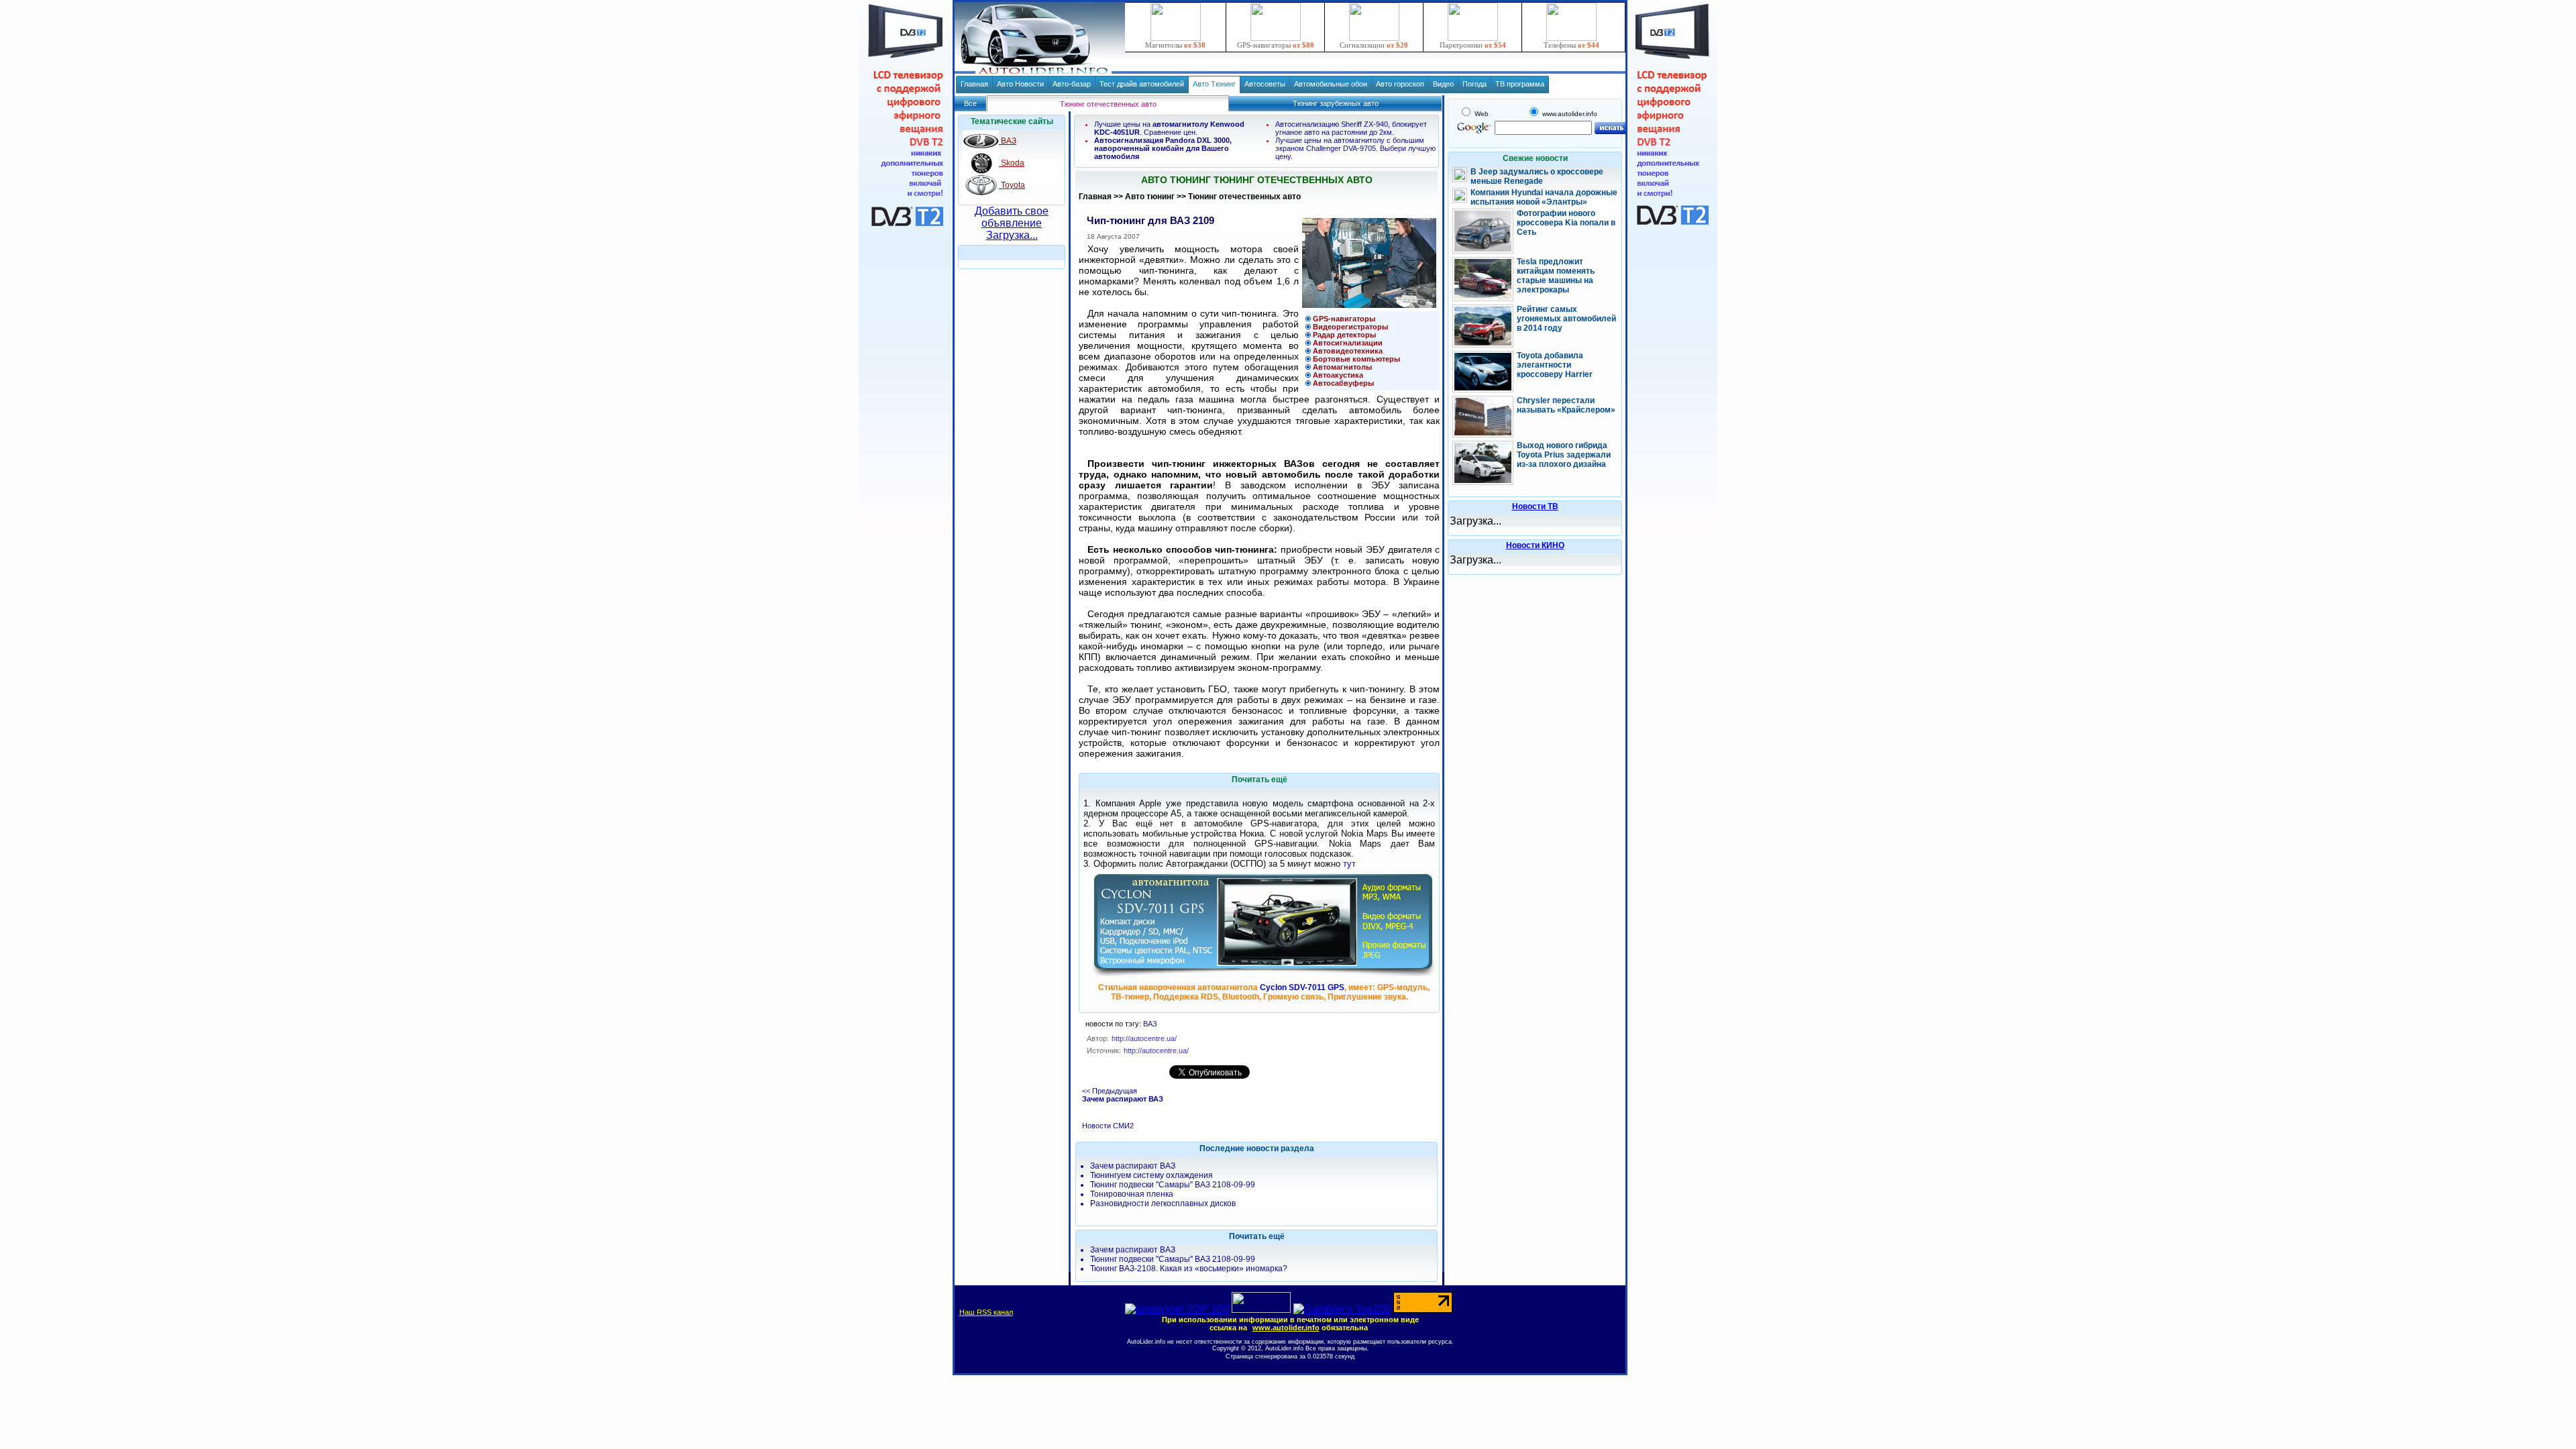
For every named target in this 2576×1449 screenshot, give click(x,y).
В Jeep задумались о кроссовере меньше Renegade (1537, 176)
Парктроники (1473, 45)
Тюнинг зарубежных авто (1336, 103)
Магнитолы (1175, 45)
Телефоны (1571, 45)
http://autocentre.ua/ (1156, 1051)
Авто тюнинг (1150, 197)
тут (1349, 864)
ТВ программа (1520, 84)
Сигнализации (1374, 45)
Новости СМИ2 (1108, 1126)
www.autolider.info (1286, 1328)
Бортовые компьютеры (1356, 359)
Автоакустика (1338, 375)
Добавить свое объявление (1012, 217)
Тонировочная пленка (1132, 1194)
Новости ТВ (1535, 506)
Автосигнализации (1348, 343)
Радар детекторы (1344, 335)
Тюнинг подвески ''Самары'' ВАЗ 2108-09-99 (1173, 1185)
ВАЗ (1008, 141)
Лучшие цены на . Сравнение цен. (1169, 128)
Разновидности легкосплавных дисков (1163, 1203)
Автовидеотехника (1348, 351)
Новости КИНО (1535, 545)
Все (970, 103)
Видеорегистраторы (1350, 327)
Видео (1443, 84)
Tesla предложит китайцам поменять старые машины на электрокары (1556, 276)
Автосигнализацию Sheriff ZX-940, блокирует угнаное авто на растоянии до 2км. (1351, 128)
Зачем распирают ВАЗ (1133, 1166)
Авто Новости (1020, 84)
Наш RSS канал (986, 1312)
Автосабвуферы (1343, 383)
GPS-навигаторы (1276, 45)
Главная (974, 84)
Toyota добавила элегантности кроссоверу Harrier (1555, 365)
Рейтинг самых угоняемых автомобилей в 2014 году (1566, 319)
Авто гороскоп (1400, 84)
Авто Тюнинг (1214, 84)
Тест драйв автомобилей (1142, 84)
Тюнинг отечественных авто (1244, 197)
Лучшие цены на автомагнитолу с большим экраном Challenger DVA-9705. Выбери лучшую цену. (1355, 148)
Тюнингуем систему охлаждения (1151, 1175)
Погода (1474, 84)
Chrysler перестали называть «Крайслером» (1566, 405)
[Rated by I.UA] (1261, 1309)
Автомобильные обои (1331, 84)
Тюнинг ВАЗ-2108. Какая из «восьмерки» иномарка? (1189, 1269)
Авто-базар (1072, 84)
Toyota (1012, 185)
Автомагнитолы (1342, 367)
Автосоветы (1265, 84)
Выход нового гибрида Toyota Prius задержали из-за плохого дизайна (1564, 455)
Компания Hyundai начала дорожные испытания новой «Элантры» (1544, 197)
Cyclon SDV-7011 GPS (1302, 987)
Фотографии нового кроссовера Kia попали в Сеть (1566, 223)
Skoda (1012, 163)
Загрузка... (1012, 235)
